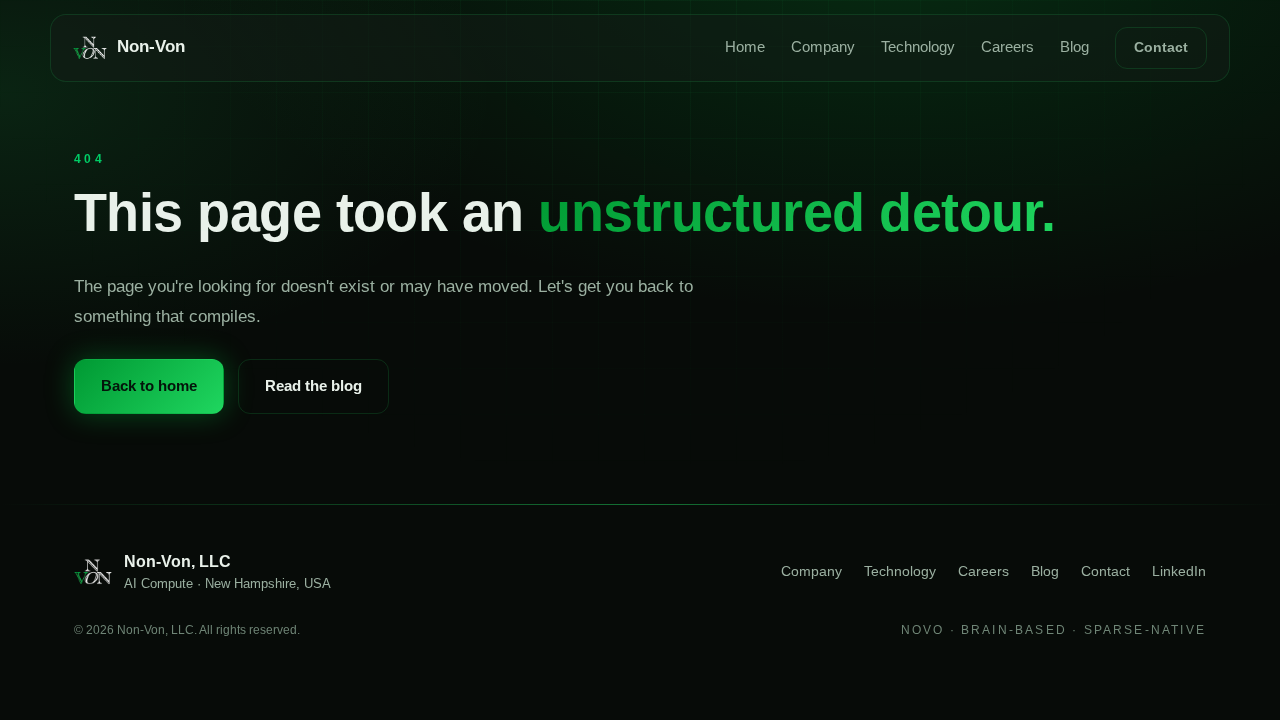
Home (745, 47)
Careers (1007, 47)
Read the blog (313, 385)
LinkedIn (1179, 571)
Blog (1074, 47)
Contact (1161, 47)
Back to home (149, 385)
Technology (918, 47)
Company (823, 47)
